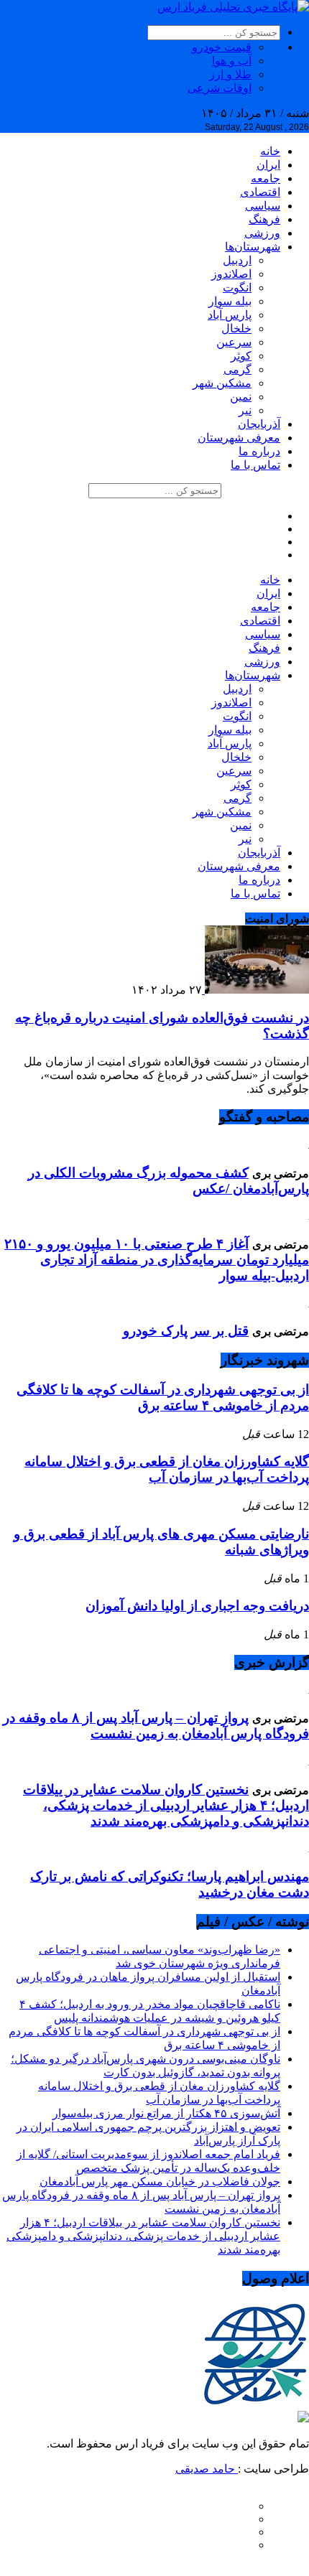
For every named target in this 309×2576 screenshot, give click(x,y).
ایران (268, 165)
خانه (270, 151)
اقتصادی (260, 192)
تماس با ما (255, 465)
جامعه (266, 178)
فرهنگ (264, 219)
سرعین (234, 342)
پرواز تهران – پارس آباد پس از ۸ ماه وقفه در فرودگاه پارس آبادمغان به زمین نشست (156, 1726)
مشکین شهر (222, 383)
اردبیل (237, 260)
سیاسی (263, 206)
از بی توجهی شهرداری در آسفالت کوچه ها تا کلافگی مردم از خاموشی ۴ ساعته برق (163, 1397)
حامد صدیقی (207, 2469)
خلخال (236, 328)
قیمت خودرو (222, 47)
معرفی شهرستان (239, 438)
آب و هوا (232, 61)
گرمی (237, 369)
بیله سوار (230, 301)
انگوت (237, 288)
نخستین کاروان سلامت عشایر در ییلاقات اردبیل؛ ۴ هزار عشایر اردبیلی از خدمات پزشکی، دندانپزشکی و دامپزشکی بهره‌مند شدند (166, 1805)
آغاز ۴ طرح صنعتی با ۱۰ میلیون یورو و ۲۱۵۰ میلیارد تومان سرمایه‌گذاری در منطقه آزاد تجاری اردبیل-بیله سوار (157, 1260)
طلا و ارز (230, 74)
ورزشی (262, 233)
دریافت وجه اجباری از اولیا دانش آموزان (197, 1606)
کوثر (241, 356)
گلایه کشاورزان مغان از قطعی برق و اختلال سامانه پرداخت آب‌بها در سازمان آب (167, 1469)
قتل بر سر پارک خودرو (186, 1331)
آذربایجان (259, 424)
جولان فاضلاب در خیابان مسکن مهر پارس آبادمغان (160, 2181)
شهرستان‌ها (253, 247)
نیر (245, 410)
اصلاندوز (231, 274)
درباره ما (259, 451)
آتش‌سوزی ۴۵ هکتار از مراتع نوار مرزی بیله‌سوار (166, 2113)
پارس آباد (230, 315)
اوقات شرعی (220, 88)
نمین (241, 397)
